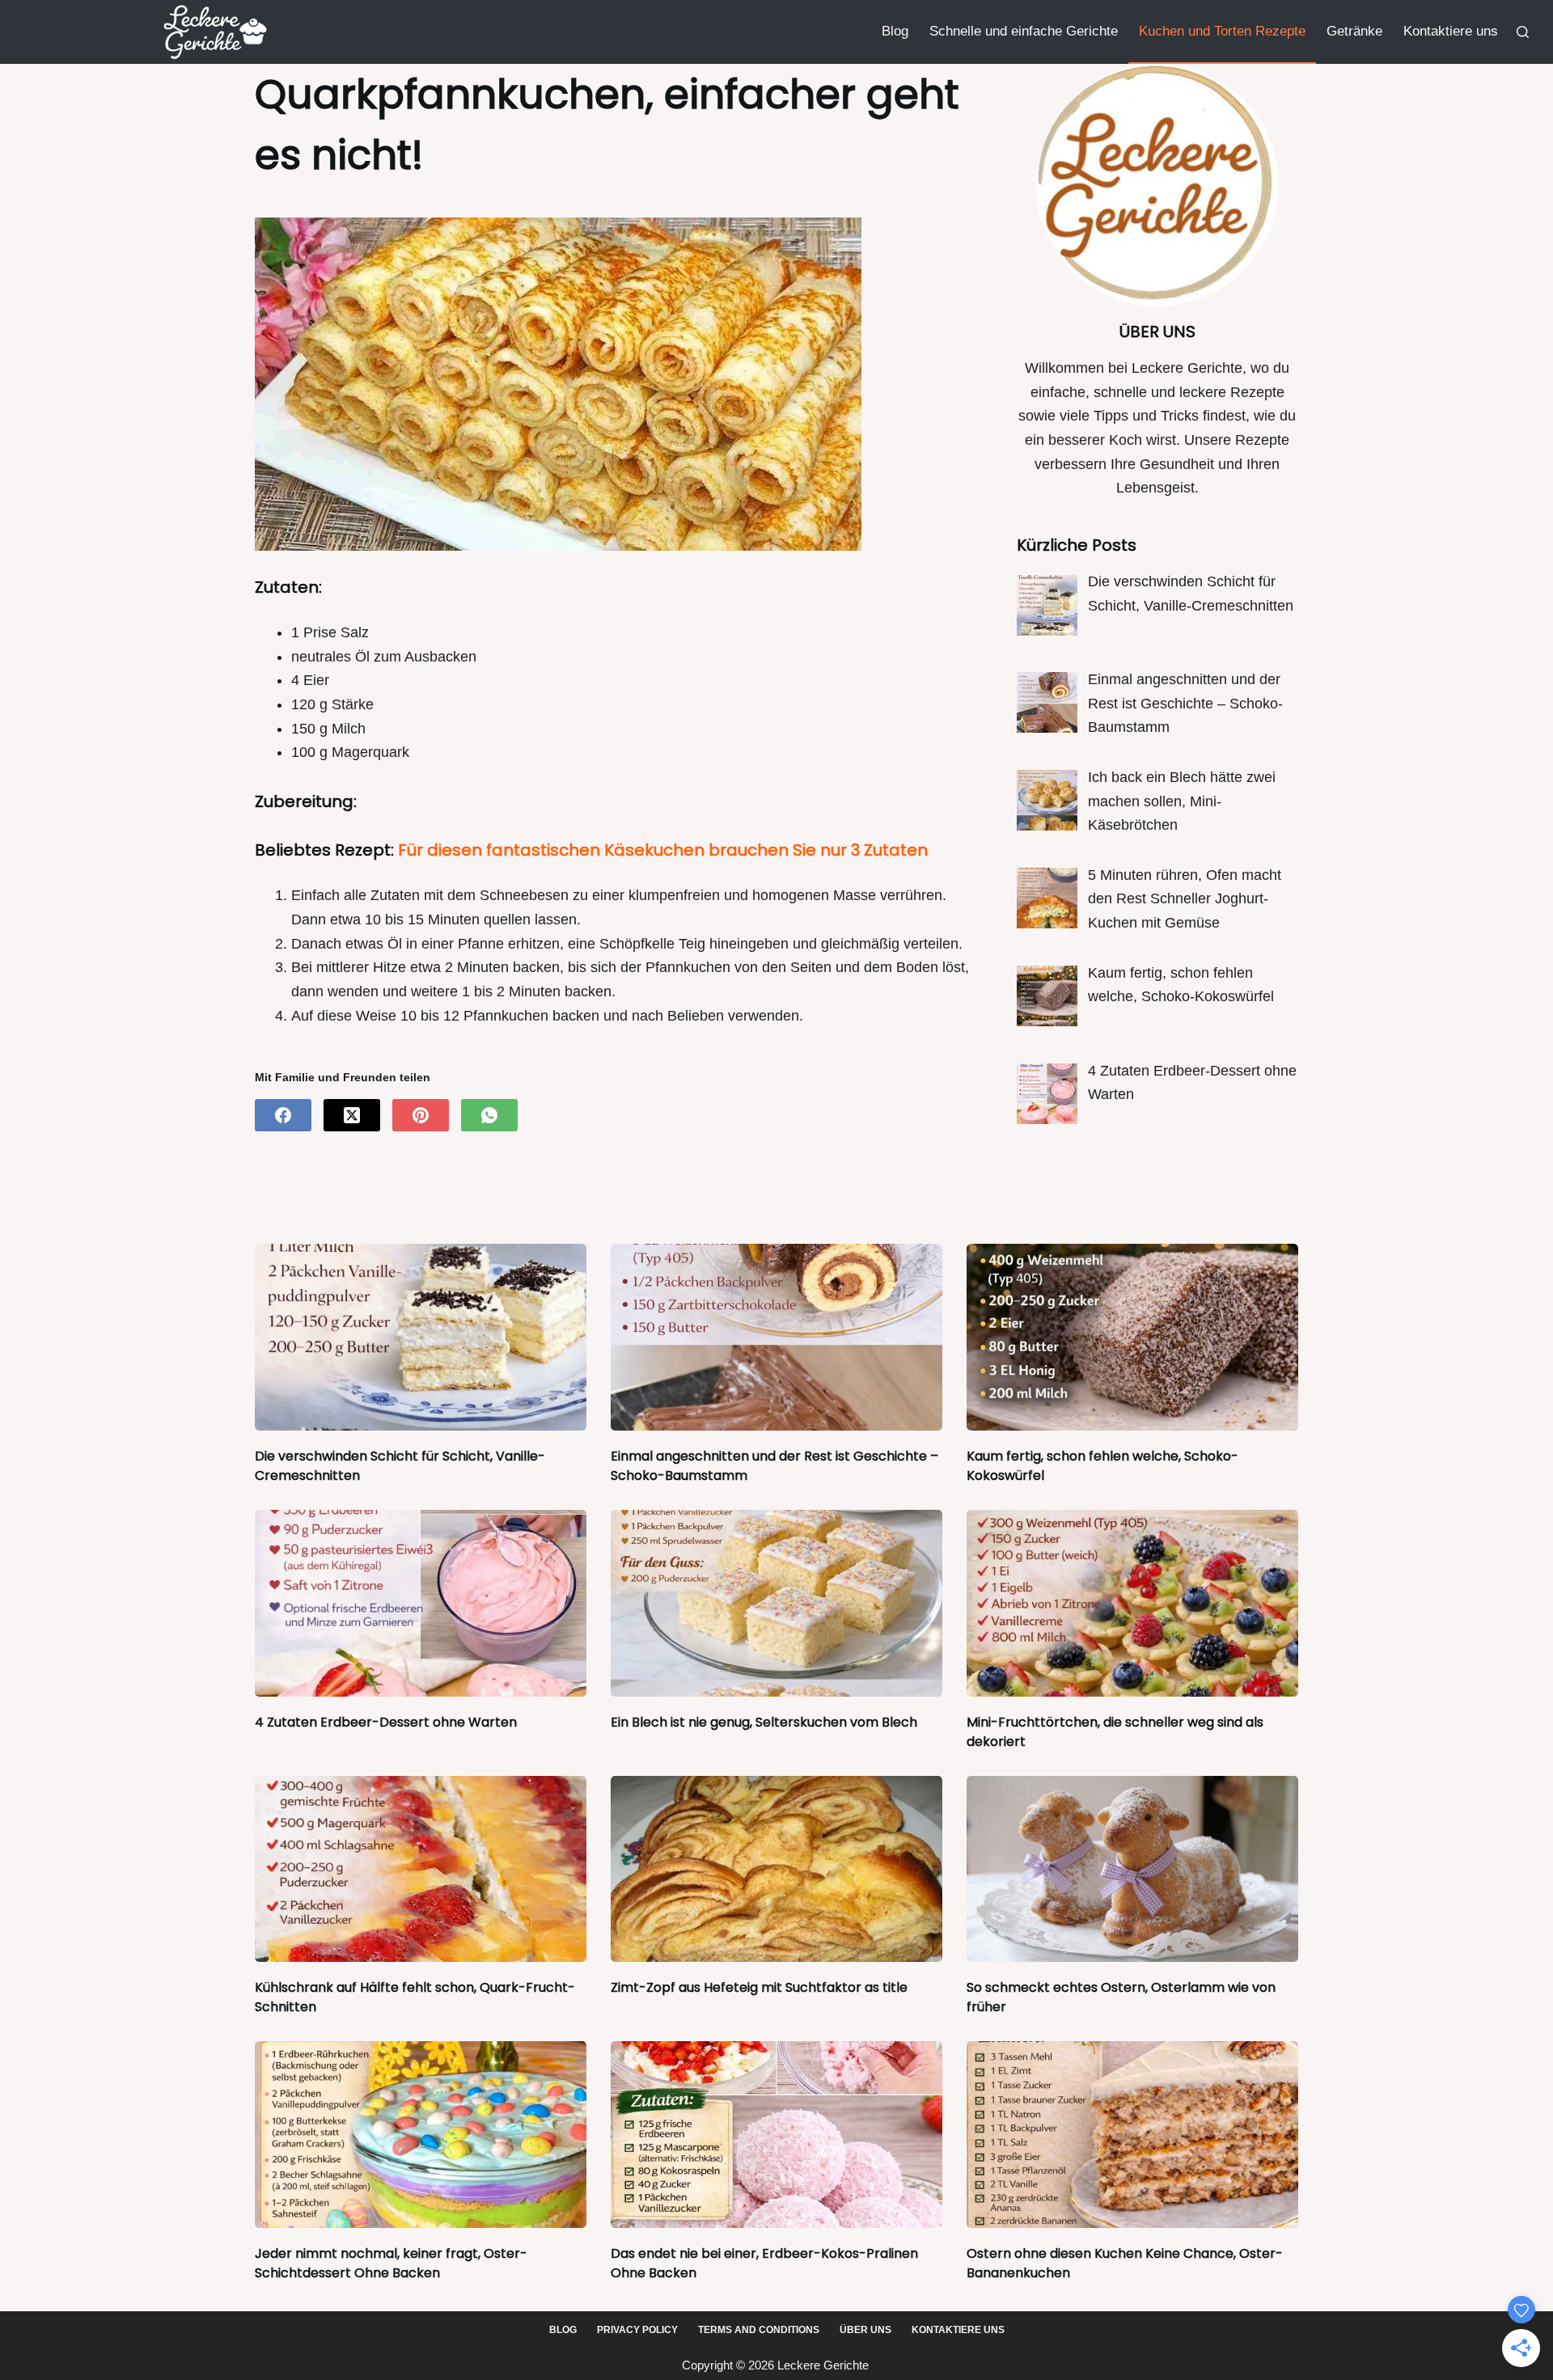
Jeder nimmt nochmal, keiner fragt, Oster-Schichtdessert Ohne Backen (391, 2263)
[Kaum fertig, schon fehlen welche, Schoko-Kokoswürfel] (1132, 1337)
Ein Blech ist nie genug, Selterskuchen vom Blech (764, 1722)
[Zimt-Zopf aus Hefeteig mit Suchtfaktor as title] (776, 1869)
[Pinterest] (421, 1115)
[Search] (1523, 32)
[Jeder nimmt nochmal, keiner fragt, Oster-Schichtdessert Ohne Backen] (421, 2135)
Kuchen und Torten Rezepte (1222, 31)
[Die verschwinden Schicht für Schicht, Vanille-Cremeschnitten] (421, 1337)
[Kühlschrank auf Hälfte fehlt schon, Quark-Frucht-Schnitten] (421, 1869)
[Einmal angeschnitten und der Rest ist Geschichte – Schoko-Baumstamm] (776, 1337)
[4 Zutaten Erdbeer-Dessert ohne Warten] (421, 1603)
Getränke (1354, 31)
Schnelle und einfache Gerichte (1024, 31)
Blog (895, 31)
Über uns (865, 2330)
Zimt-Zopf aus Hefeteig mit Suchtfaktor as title (759, 1987)
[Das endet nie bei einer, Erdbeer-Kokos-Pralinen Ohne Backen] (776, 2135)
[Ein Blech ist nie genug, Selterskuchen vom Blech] (776, 1603)
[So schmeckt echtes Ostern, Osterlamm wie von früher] (1132, 1869)
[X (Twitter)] (352, 1115)
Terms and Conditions (759, 2330)
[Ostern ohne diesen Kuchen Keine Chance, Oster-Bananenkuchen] (1132, 2135)
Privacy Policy (637, 2330)
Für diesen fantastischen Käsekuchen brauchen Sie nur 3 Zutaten (663, 850)
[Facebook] (283, 1115)
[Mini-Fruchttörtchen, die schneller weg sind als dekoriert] (1132, 1603)
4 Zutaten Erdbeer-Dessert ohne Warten (386, 1722)
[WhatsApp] (489, 1115)
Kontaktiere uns (1451, 31)
